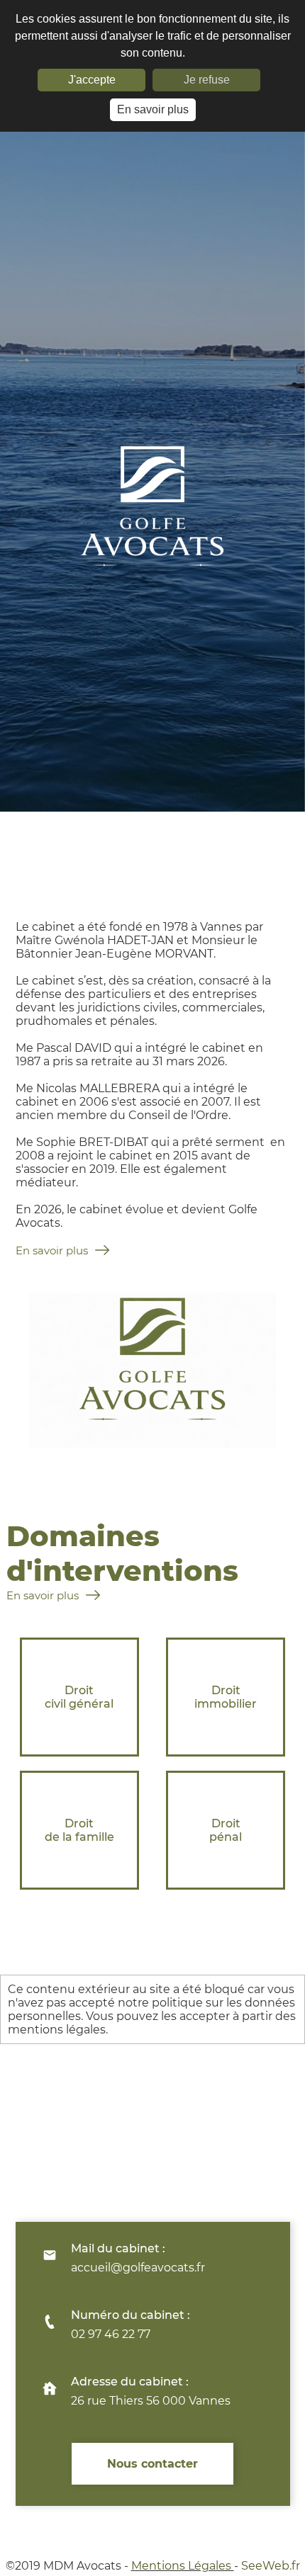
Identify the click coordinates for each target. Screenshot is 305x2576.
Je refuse (207, 80)
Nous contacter (152, 2464)
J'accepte (92, 80)
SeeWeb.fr (271, 2566)
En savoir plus (153, 109)
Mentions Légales (183, 2566)
